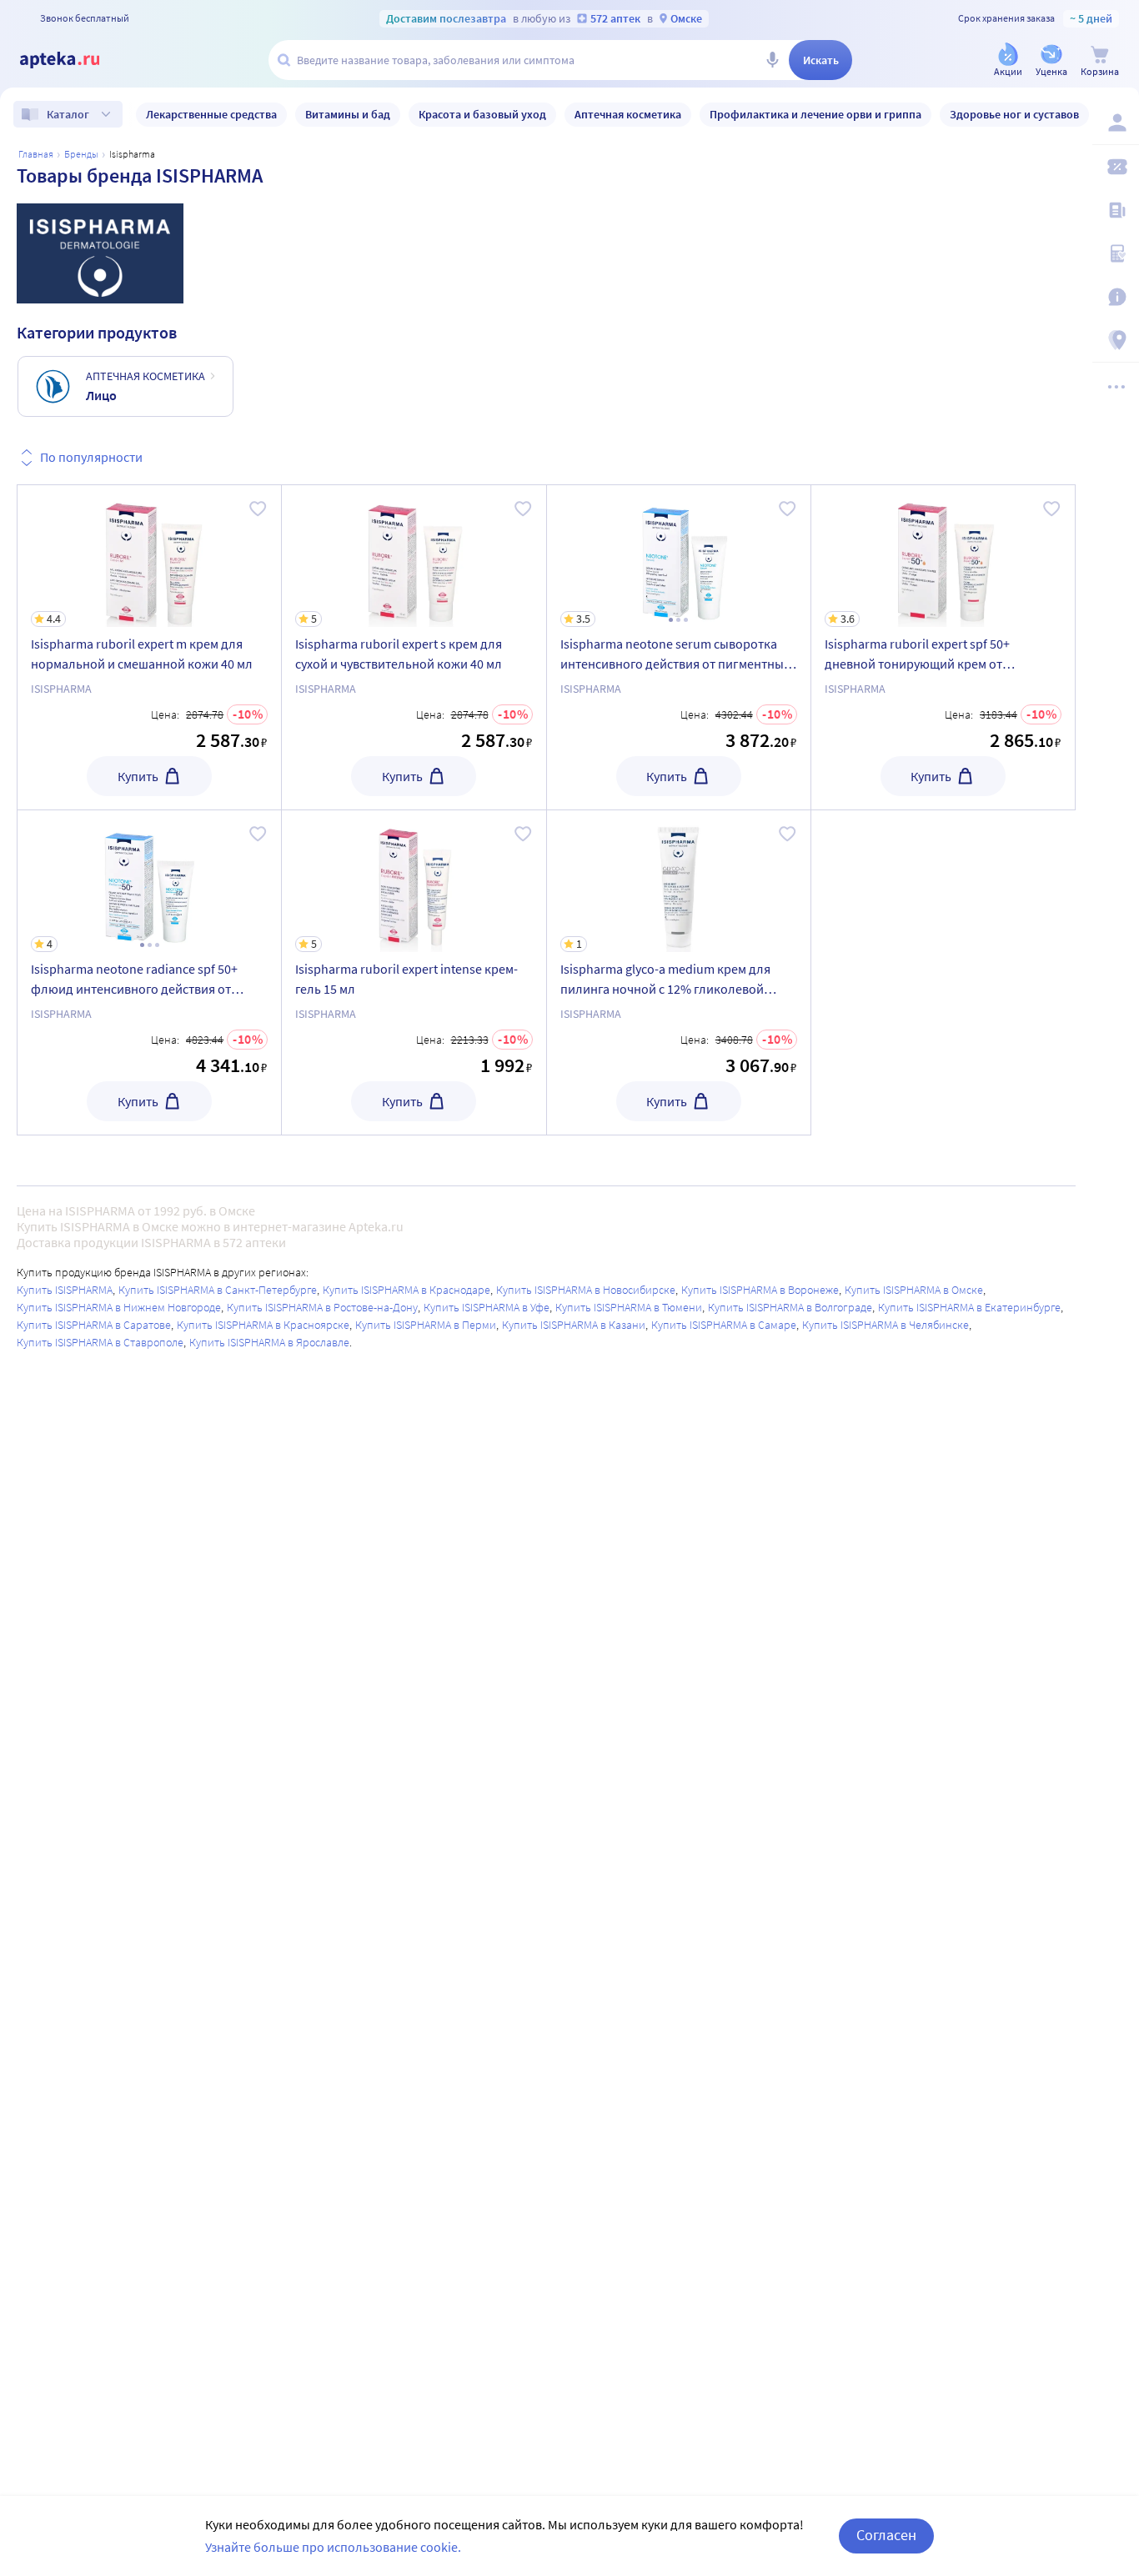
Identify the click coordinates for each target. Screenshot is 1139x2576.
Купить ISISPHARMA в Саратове (94, 1325)
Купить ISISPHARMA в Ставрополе (100, 1342)
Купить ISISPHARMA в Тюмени (629, 1307)
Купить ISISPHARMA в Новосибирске (586, 1290)
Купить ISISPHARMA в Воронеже (760, 1290)
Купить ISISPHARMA (65, 1290)
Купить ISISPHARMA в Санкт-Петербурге (218, 1290)
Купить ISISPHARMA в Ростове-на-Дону (322, 1307)
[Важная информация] (1116, 297)
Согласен (886, 2535)
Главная (36, 154)
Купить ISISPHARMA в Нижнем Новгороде (119, 1307)
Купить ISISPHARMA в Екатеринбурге (969, 1307)
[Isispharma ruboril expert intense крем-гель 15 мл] (414, 972)
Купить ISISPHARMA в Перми (426, 1325)
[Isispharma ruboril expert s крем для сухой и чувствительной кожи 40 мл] (414, 647)
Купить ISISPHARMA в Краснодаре (406, 1290)
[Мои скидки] (1116, 167)
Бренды (81, 154)
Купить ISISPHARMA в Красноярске (263, 1325)
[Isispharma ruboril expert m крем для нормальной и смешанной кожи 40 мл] (149, 647)
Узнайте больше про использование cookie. (333, 2547)
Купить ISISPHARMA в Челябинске (886, 1325)
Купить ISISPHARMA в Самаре (724, 1325)
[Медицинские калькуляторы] (1116, 253)
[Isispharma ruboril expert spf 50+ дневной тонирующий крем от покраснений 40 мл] (943, 647)
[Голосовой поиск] (772, 60)
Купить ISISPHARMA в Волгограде (790, 1307)
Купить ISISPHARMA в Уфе (487, 1307)
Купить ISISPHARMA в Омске (914, 1290)
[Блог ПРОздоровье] (1116, 210)
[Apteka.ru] (73, 60)
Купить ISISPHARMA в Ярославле (269, 1342)
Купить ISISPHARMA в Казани (574, 1325)
